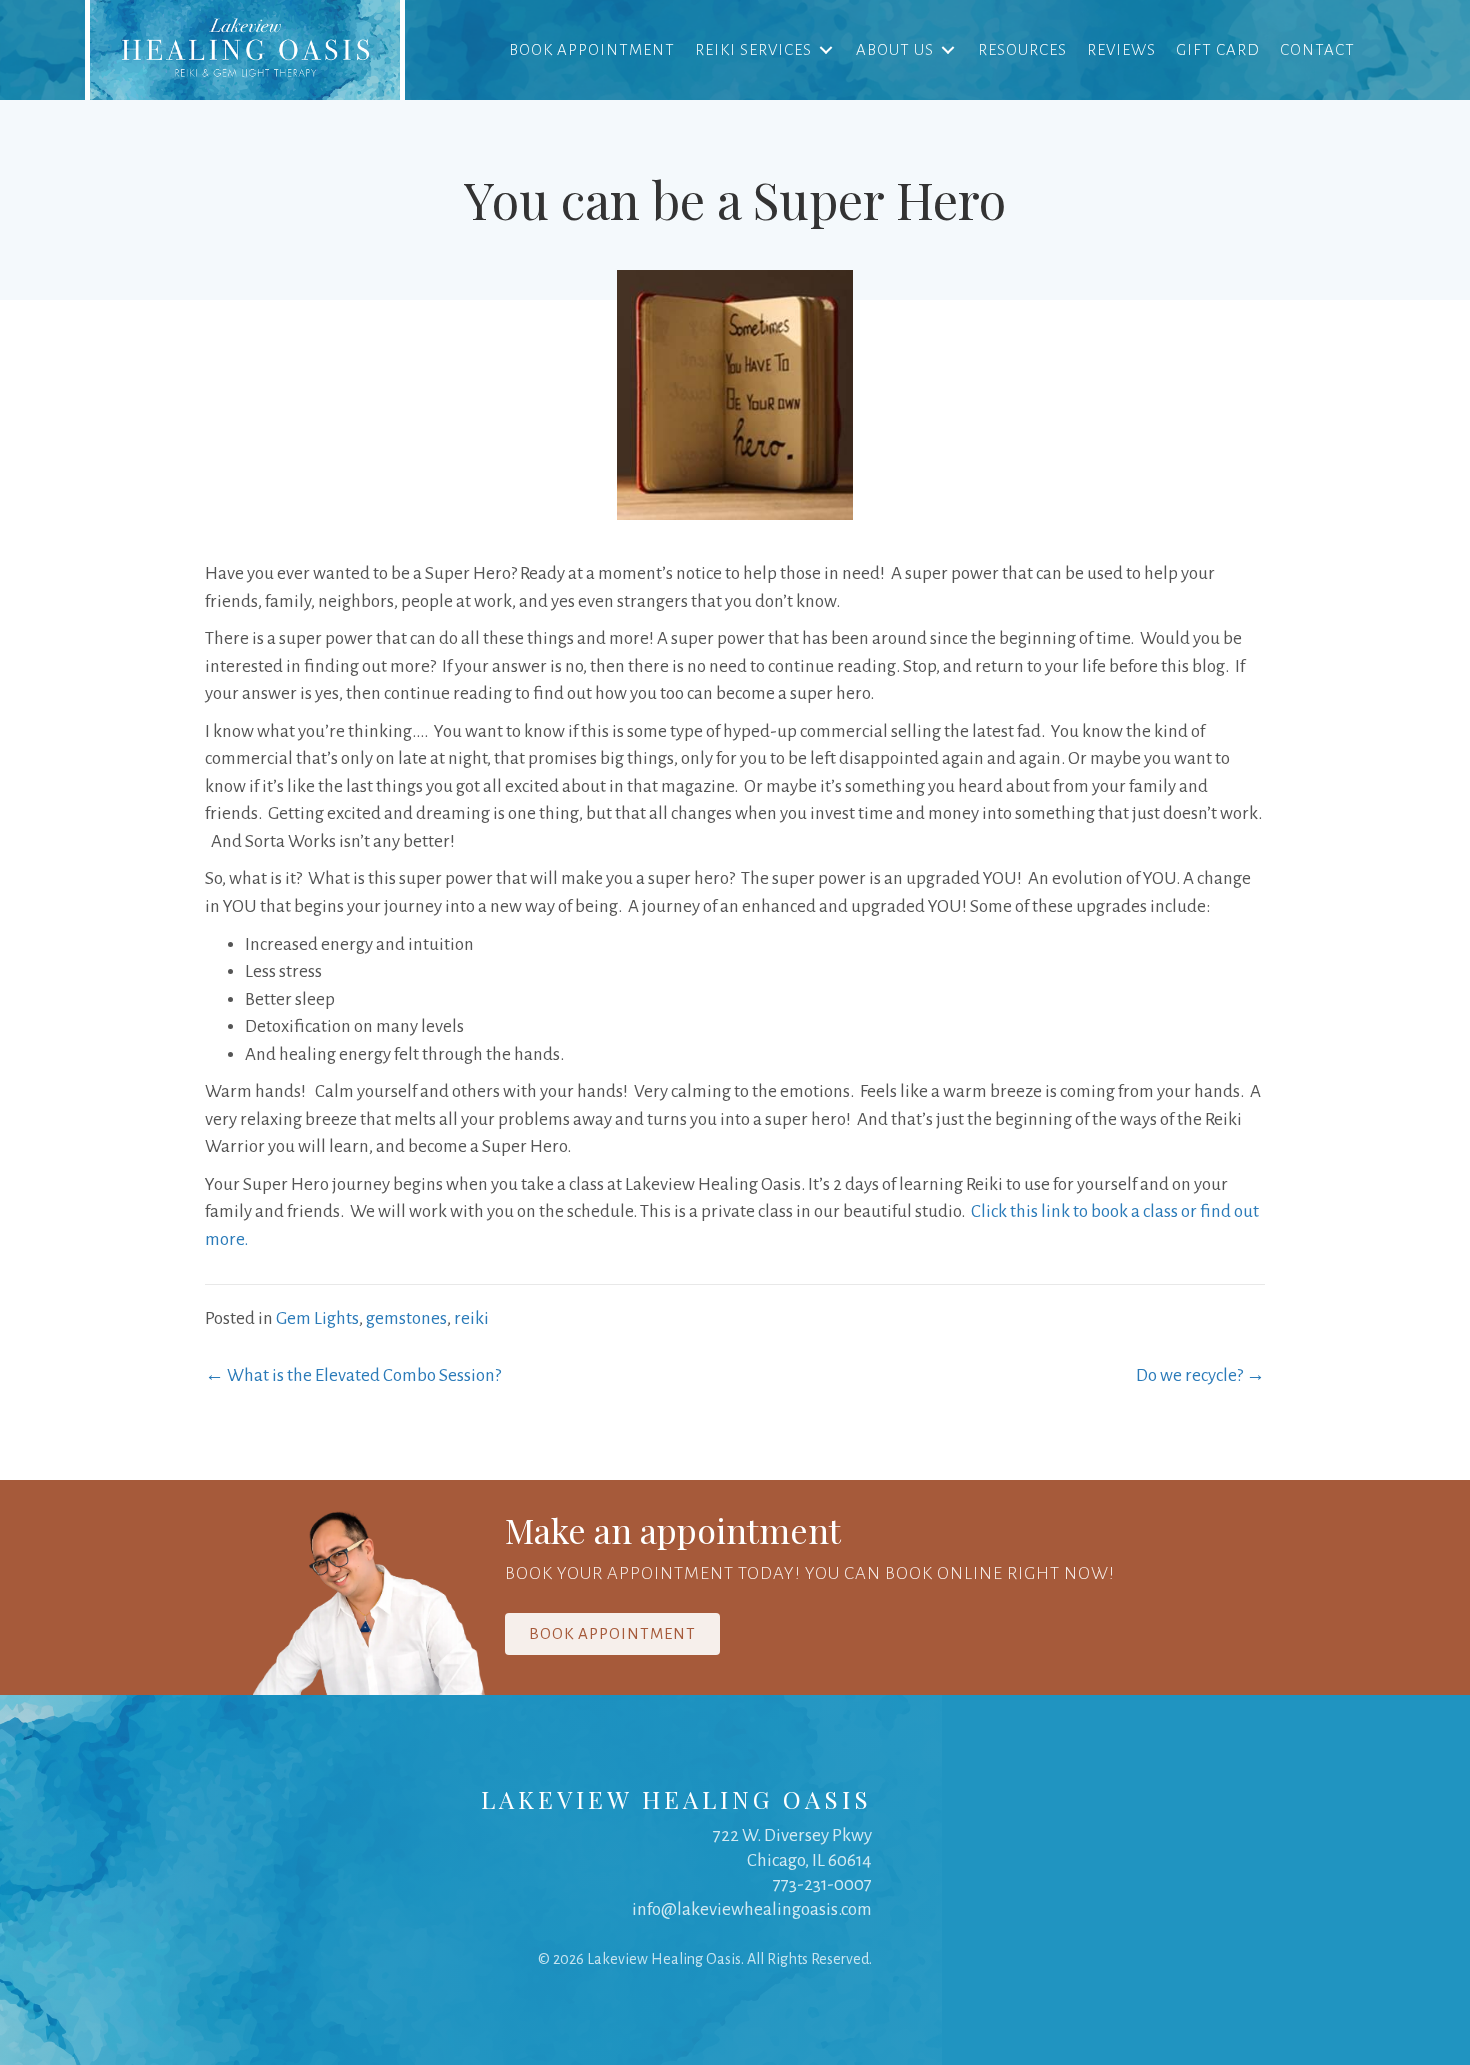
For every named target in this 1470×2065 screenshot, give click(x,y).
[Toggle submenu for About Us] (948, 49)
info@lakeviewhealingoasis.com (752, 1909)
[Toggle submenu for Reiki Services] (826, 49)
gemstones (406, 1318)
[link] (245, 50)
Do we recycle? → (1200, 1375)
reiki (471, 1318)
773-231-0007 (822, 1884)
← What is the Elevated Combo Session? (353, 1375)
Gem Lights (317, 1318)
